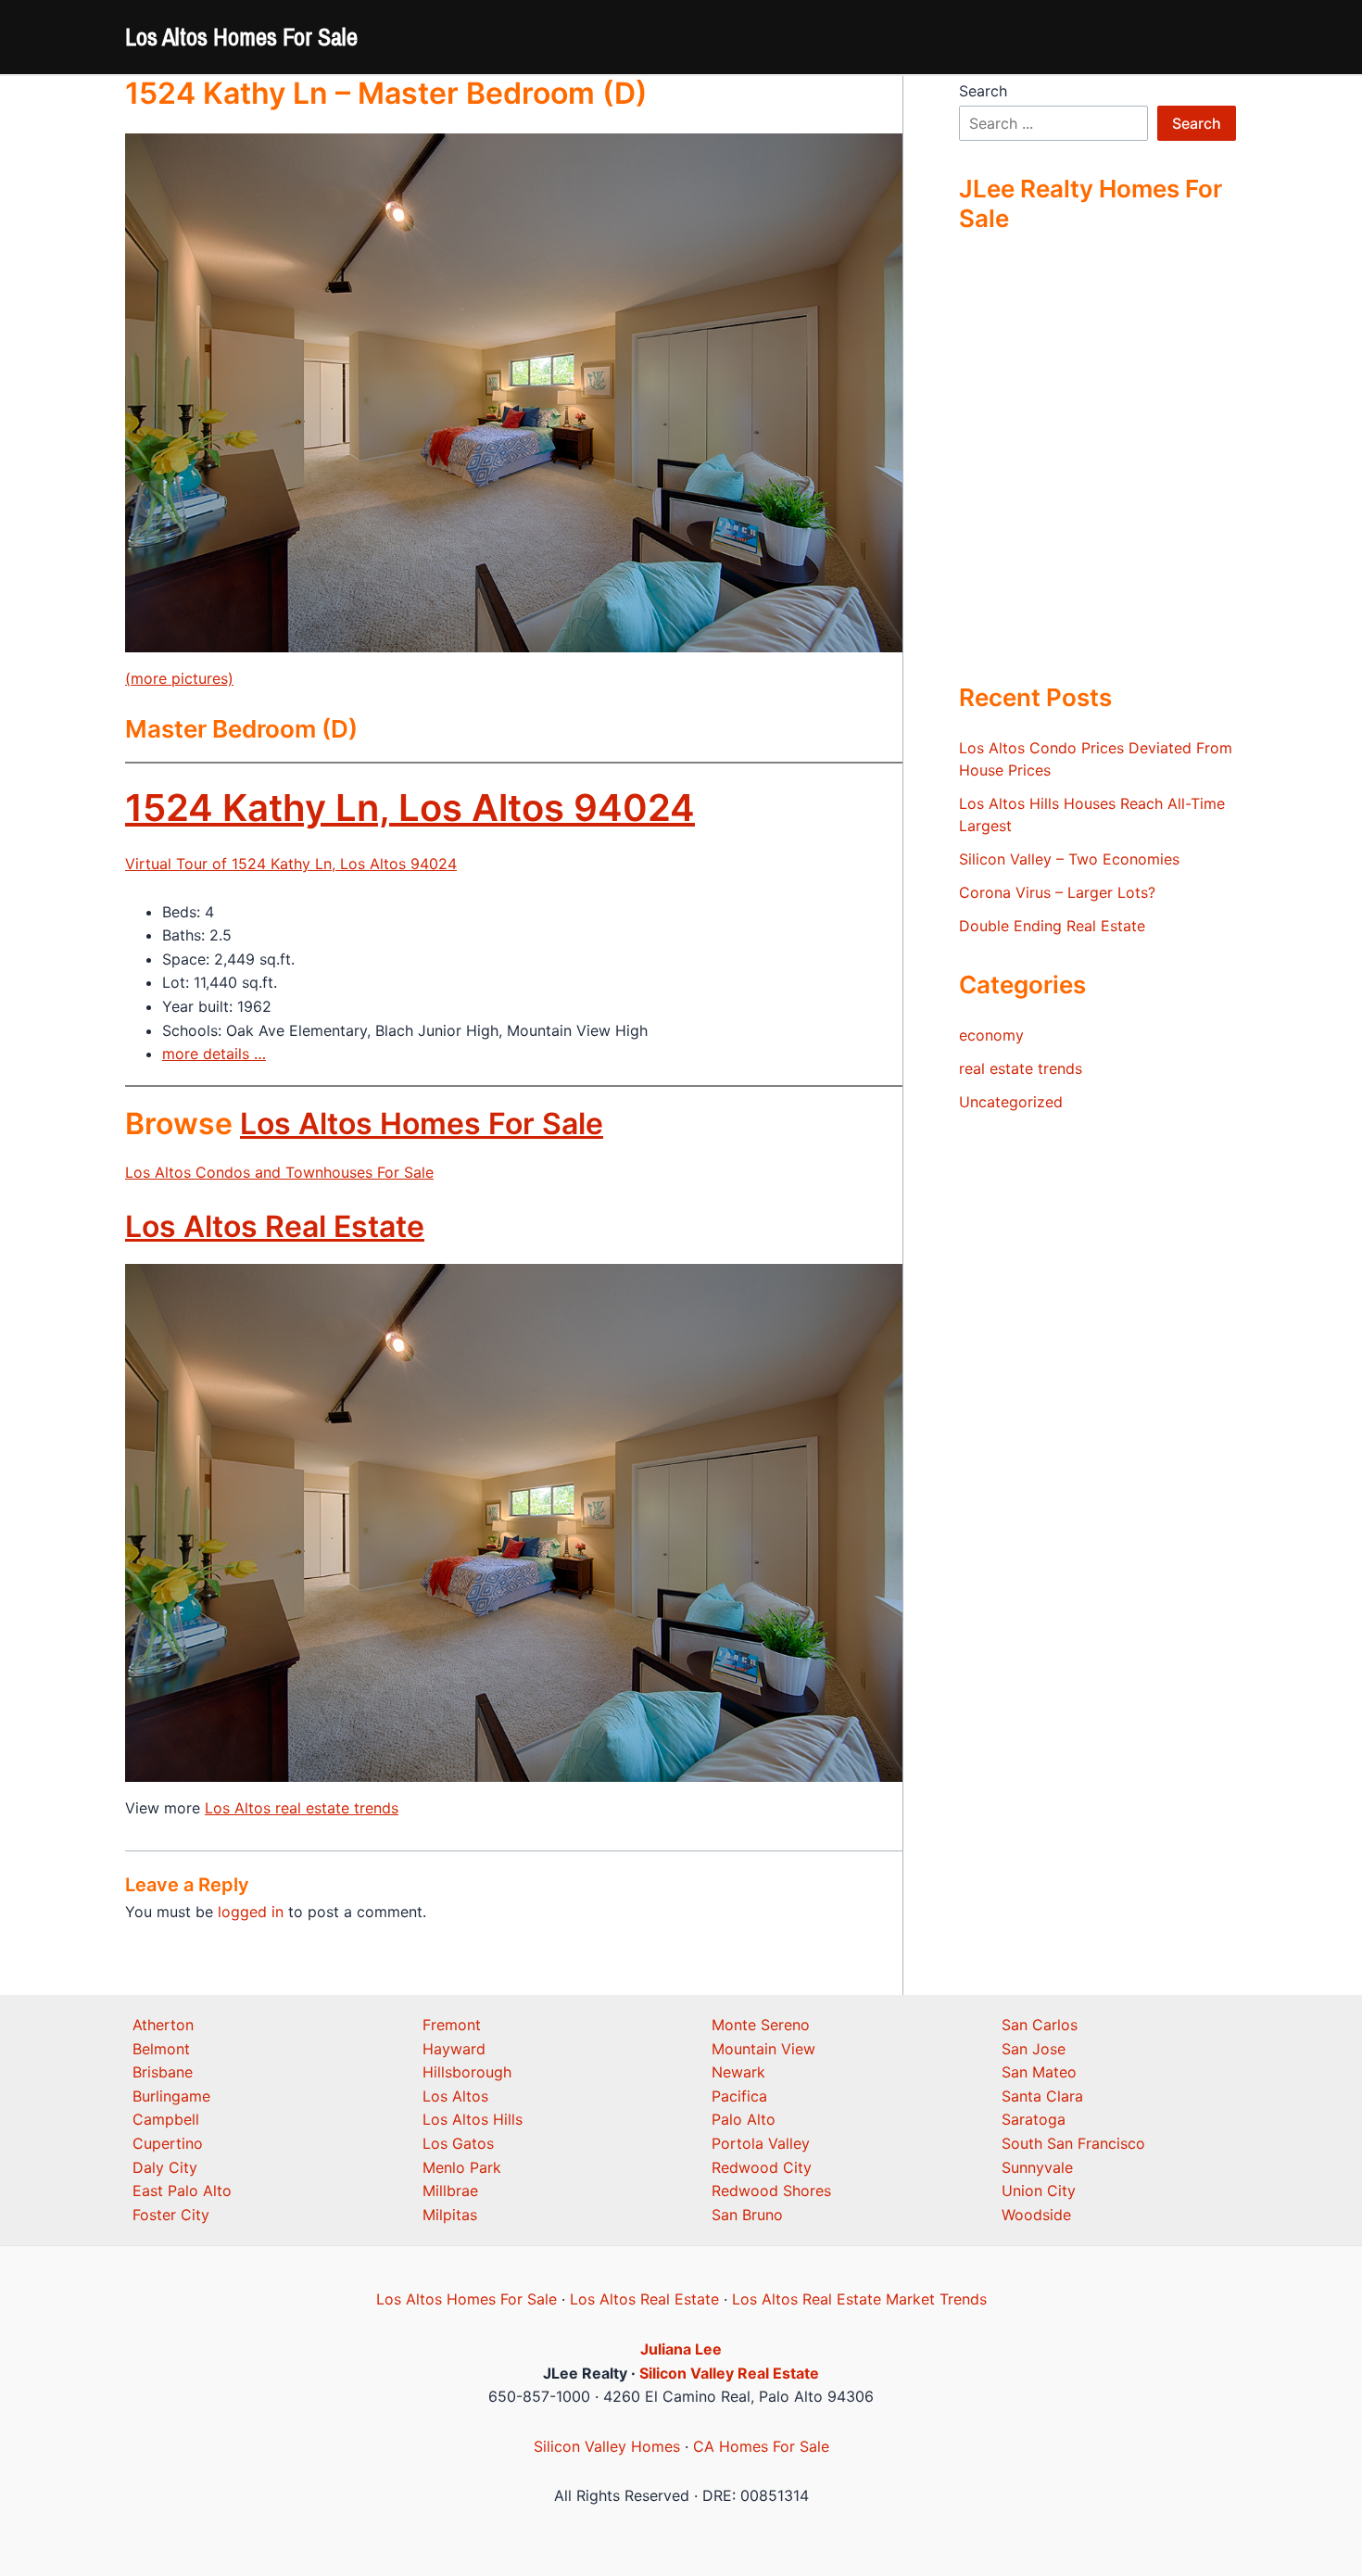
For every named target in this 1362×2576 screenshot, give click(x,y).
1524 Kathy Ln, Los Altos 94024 (410, 808)
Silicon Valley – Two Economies (1069, 859)
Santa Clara (1042, 2096)
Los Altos (455, 2096)
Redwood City (762, 2167)
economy (991, 1035)
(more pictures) (179, 678)
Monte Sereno (761, 2025)
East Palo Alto (182, 2191)
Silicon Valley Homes (607, 2446)
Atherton (163, 2025)
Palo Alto (744, 2119)
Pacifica (739, 2096)
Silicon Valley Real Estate (729, 2373)
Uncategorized (1011, 1102)
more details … (214, 1054)
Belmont (161, 2049)
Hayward (454, 2049)
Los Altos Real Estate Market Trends (859, 2299)
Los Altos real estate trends (302, 1808)
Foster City (171, 2215)
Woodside (1036, 2215)
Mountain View (763, 2049)
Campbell (166, 2119)
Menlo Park (462, 2167)
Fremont (452, 2025)
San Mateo (1039, 2072)
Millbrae (450, 2191)
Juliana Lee (681, 2349)
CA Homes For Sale (761, 2446)
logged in (251, 1912)
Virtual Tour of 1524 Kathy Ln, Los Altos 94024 (291, 864)
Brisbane (163, 2072)
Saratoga (1034, 2119)
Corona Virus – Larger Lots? (1057, 892)
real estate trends (1021, 1068)
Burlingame (171, 2096)
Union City (1039, 2191)
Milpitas (450, 2215)
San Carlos (1040, 2025)
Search (983, 91)
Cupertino (168, 2143)
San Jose (1034, 2049)
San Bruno (747, 2215)
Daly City (165, 2167)
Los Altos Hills (473, 2119)
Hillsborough (467, 2072)
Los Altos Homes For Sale (241, 37)
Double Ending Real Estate (1052, 926)
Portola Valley (761, 2143)
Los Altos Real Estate (275, 1226)
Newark (738, 2072)
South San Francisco (1073, 2143)
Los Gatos (458, 2143)
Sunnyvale (1037, 2167)
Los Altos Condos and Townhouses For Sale (279, 1172)
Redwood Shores (771, 2191)
